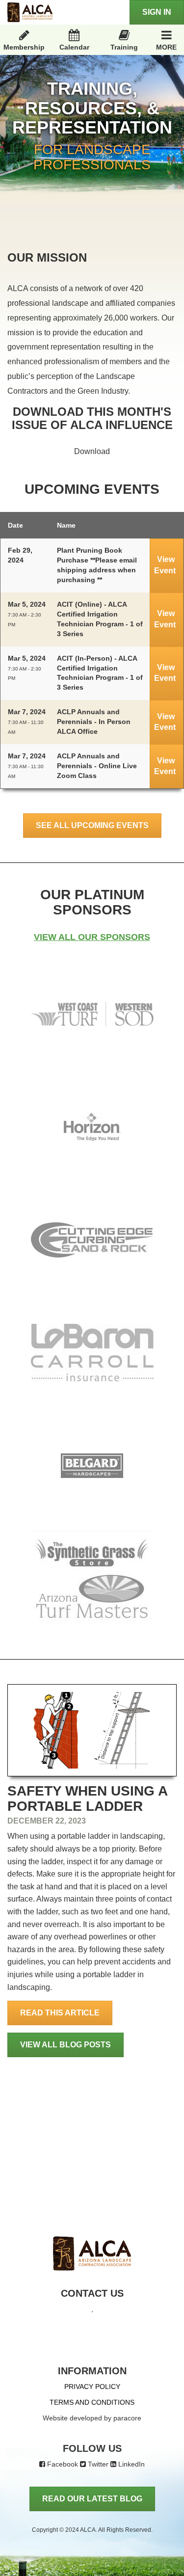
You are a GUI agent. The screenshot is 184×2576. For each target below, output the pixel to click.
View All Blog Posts (66, 2045)
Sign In (157, 12)
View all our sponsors (92, 937)
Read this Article (60, 2013)
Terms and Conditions (92, 2402)
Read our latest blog (92, 2499)
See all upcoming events (92, 825)
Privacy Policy (92, 2387)
